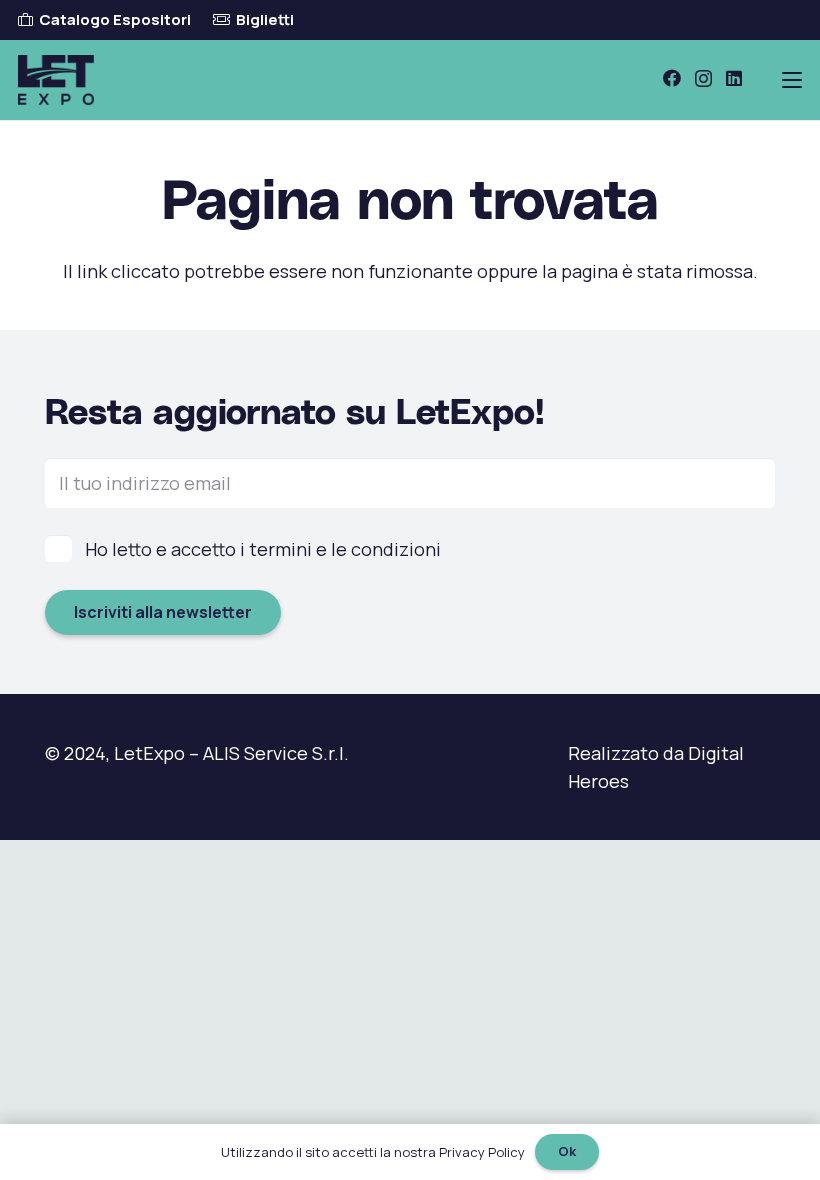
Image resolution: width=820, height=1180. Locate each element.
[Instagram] (703, 79)
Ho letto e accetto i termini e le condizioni (263, 549)
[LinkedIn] (734, 78)
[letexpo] (56, 80)
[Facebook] (672, 78)
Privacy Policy (482, 1152)
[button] (792, 80)
